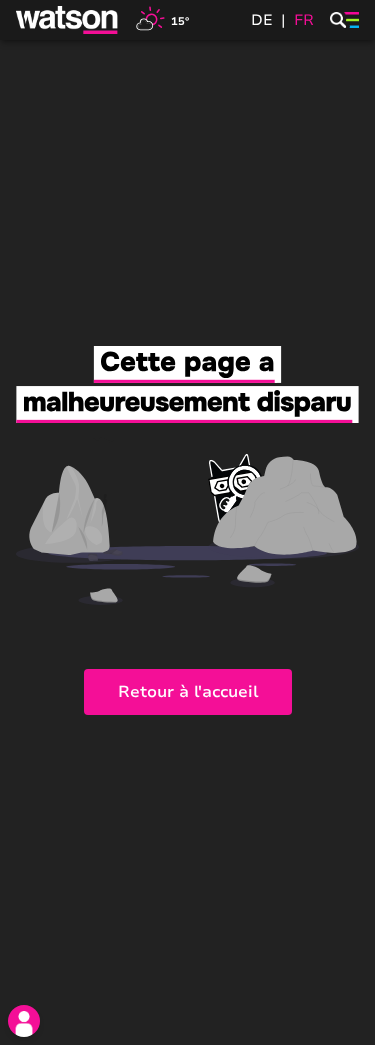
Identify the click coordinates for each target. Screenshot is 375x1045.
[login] (24, 1021)
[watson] (68, 20)
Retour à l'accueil (188, 692)
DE (262, 20)
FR (304, 20)
